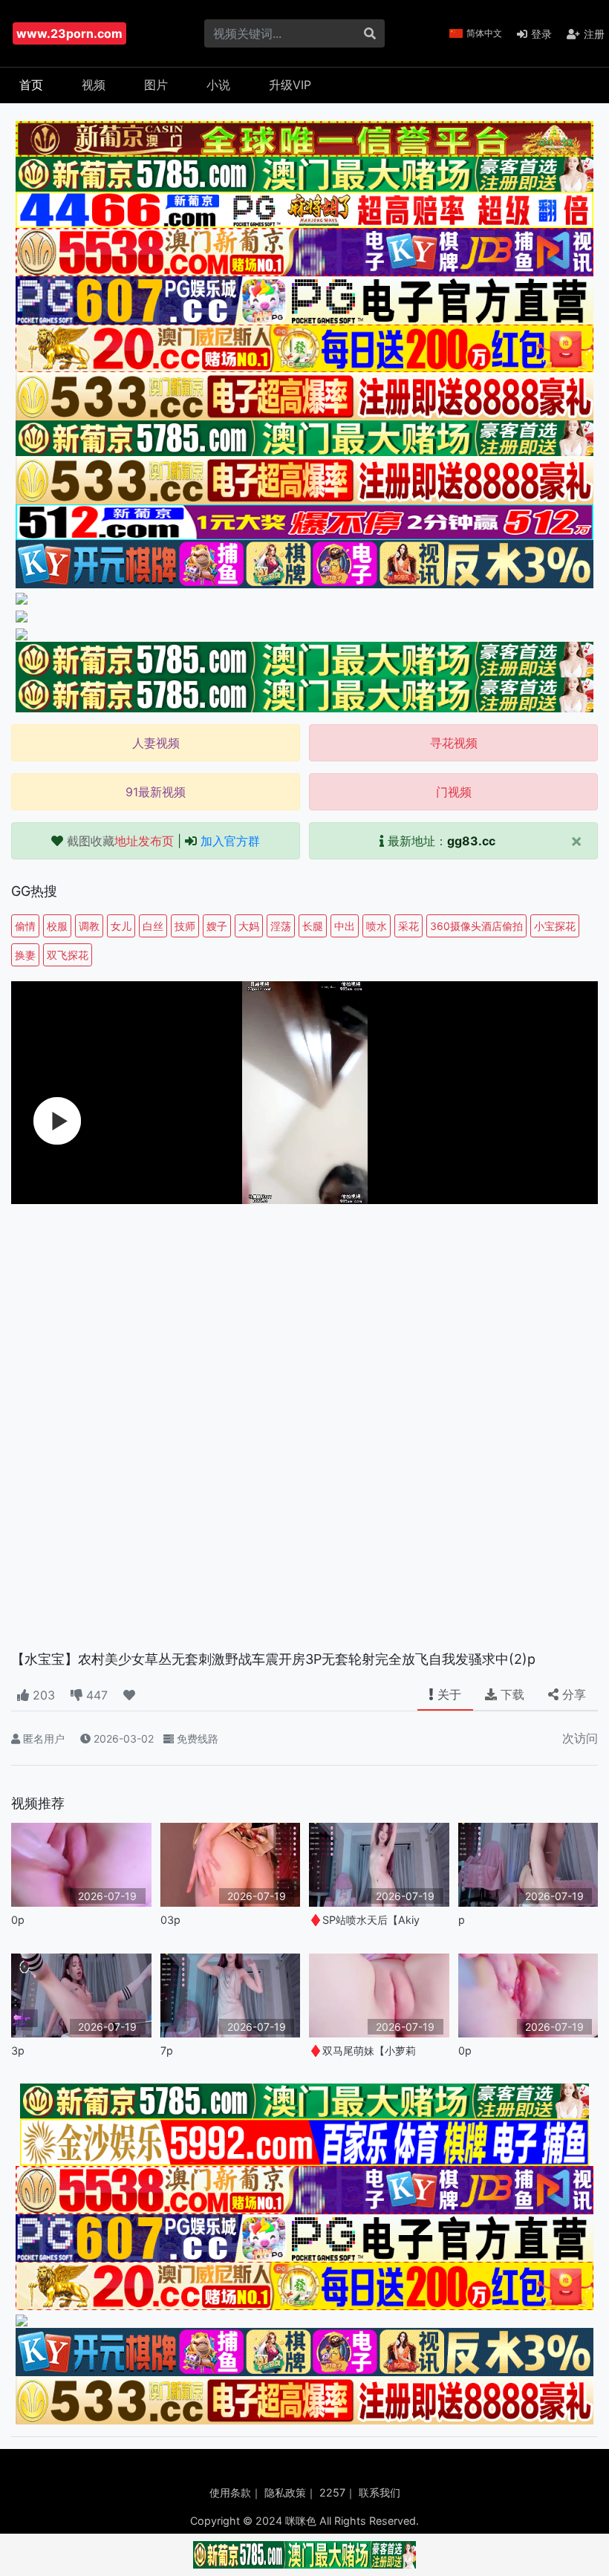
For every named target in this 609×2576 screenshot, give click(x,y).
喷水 (377, 926)
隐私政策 (285, 2492)
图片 (156, 85)
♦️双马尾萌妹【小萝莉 (362, 2050)
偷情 (25, 926)
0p (18, 1920)
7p (167, 2050)
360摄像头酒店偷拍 (476, 926)
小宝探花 (555, 926)
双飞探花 (68, 955)
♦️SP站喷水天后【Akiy (364, 1920)
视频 (94, 85)
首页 (31, 85)
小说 (218, 85)
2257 (332, 2492)
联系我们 (380, 2492)
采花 (408, 926)
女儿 (121, 926)
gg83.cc (471, 841)
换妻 (25, 955)
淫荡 (281, 926)
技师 (185, 926)
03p (170, 1920)
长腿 (313, 926)
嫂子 (217, 926)
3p (18, 2050)
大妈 (249, 926)
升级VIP (290, 85)
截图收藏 (120, 841)
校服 (57, 926)
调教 (89, 926)
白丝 (153, 926)
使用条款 (230, 2492)
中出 (345, 926)
